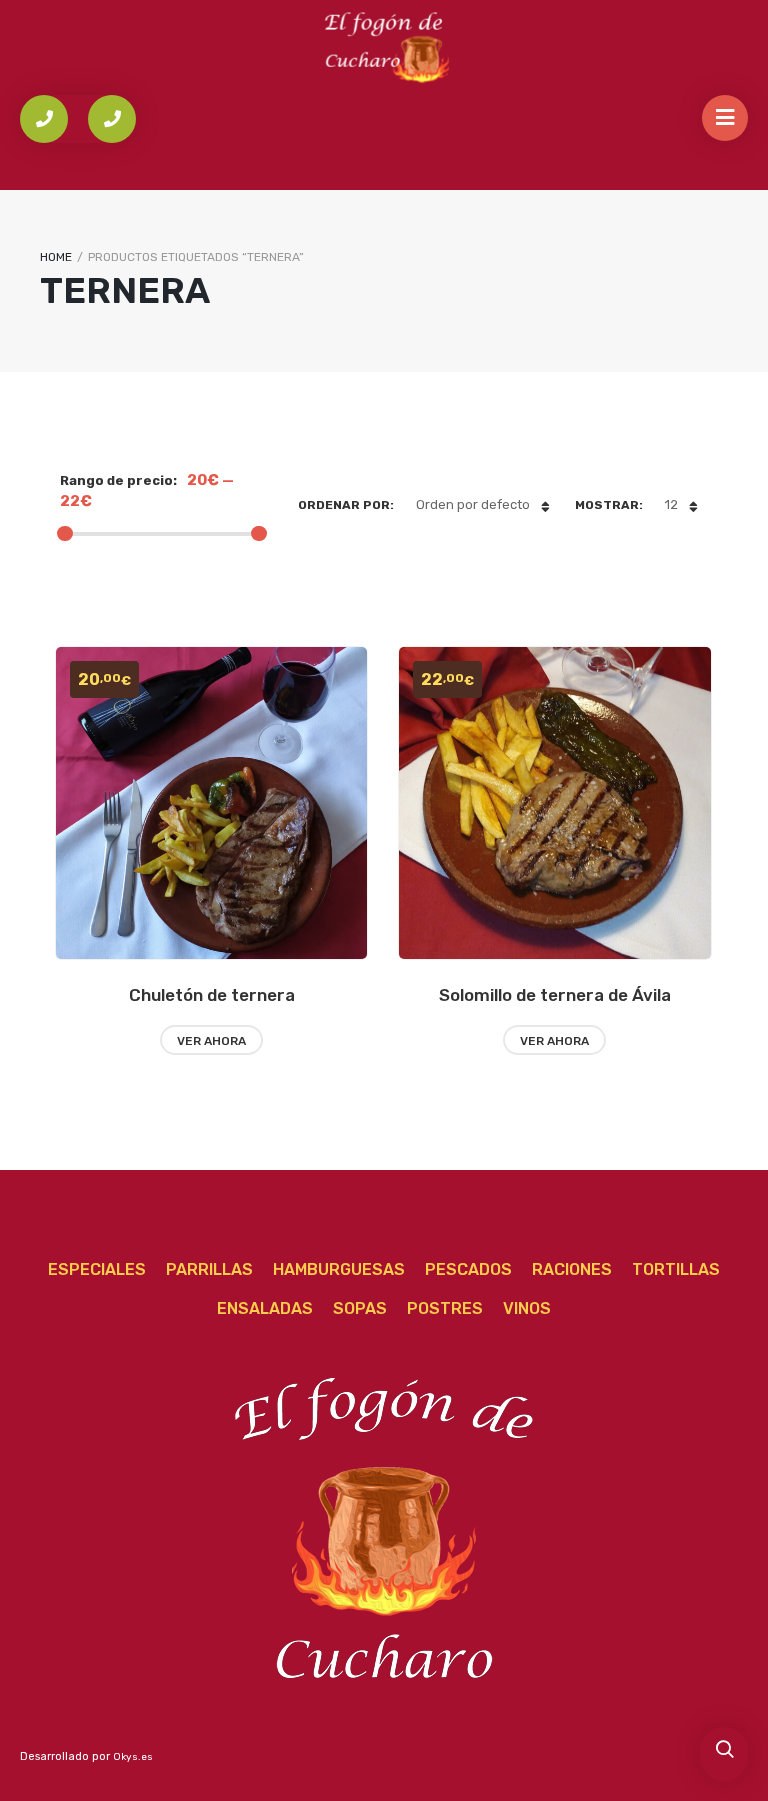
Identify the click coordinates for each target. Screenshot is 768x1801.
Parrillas (209, 1269)
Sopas (360, 1308)
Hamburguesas (339, 1269)
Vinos (527, 1308)
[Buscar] (724, 1751)
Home (56, 257)
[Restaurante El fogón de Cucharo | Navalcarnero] (384, 46)
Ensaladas (265, 1308)
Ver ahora (211, 1041)
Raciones (572, 1269)
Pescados (468, 1269)
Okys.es (133, 1757)
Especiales (97, 1269)
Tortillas (676, 1269)
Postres (445, 1308)
